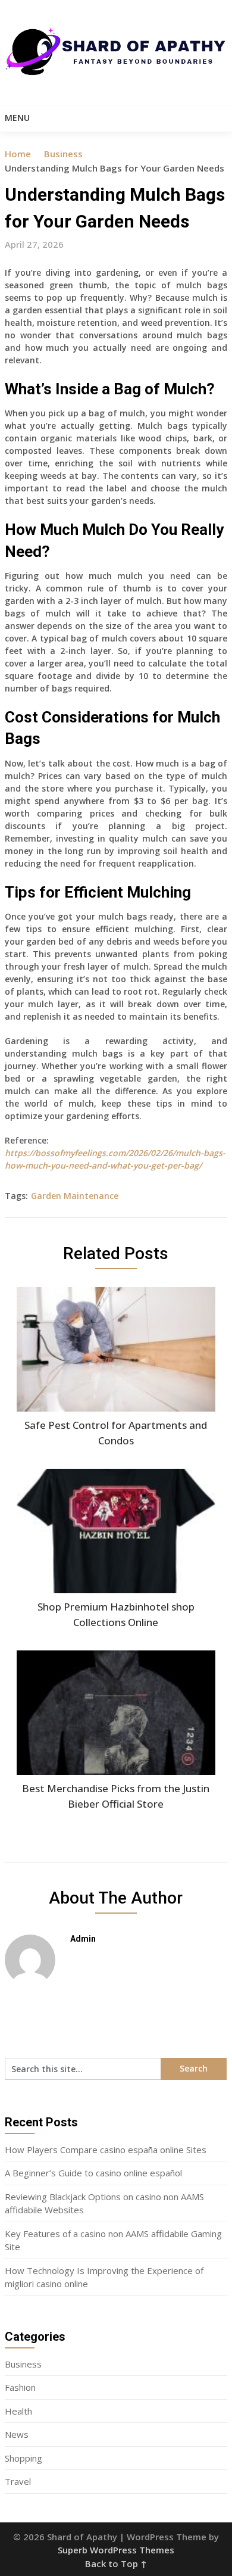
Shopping (23, 2458)
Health (18, 2411)
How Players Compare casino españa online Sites (106, 2150)
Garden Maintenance (75, 1196)
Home (18, 154)
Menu (17, 118)
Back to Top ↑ (116, 2563)
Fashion (20, 2387)
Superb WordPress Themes (116, 2550)
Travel (18, 2481)
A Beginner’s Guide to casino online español (93, 2173)
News (17, 2434)
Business (63, 154)
